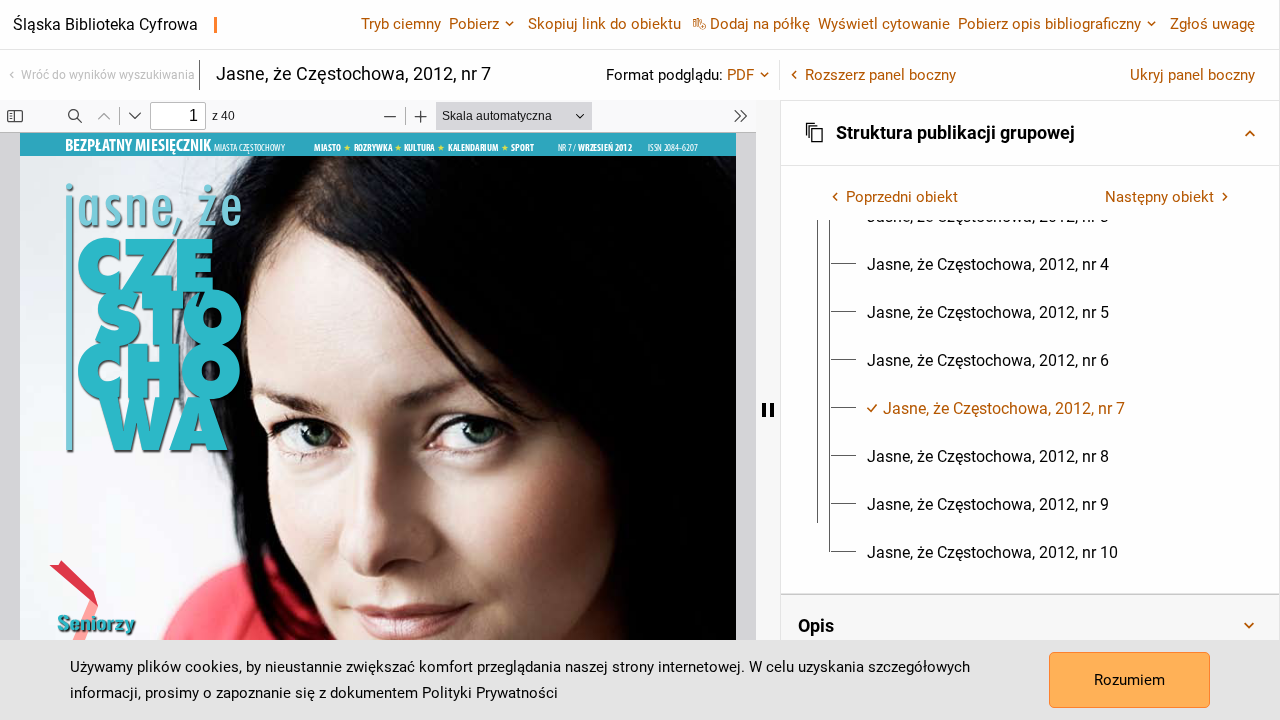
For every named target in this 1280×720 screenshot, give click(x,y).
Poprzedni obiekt (902, 197)
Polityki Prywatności (490, 693)
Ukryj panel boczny (1192, 75)
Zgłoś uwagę (1212, 24)
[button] (1030, 133)
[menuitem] (988, 265)
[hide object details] (768, 410)
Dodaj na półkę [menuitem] (760, 24)
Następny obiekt (1159, 197)
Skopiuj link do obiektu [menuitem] (604, 24)
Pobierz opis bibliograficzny (1049, 24)
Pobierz (474, 24)
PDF (740, 75)
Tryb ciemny (401, 24)
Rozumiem (1129, 680)
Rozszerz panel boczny (880, 75)
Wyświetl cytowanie (884, 24)
